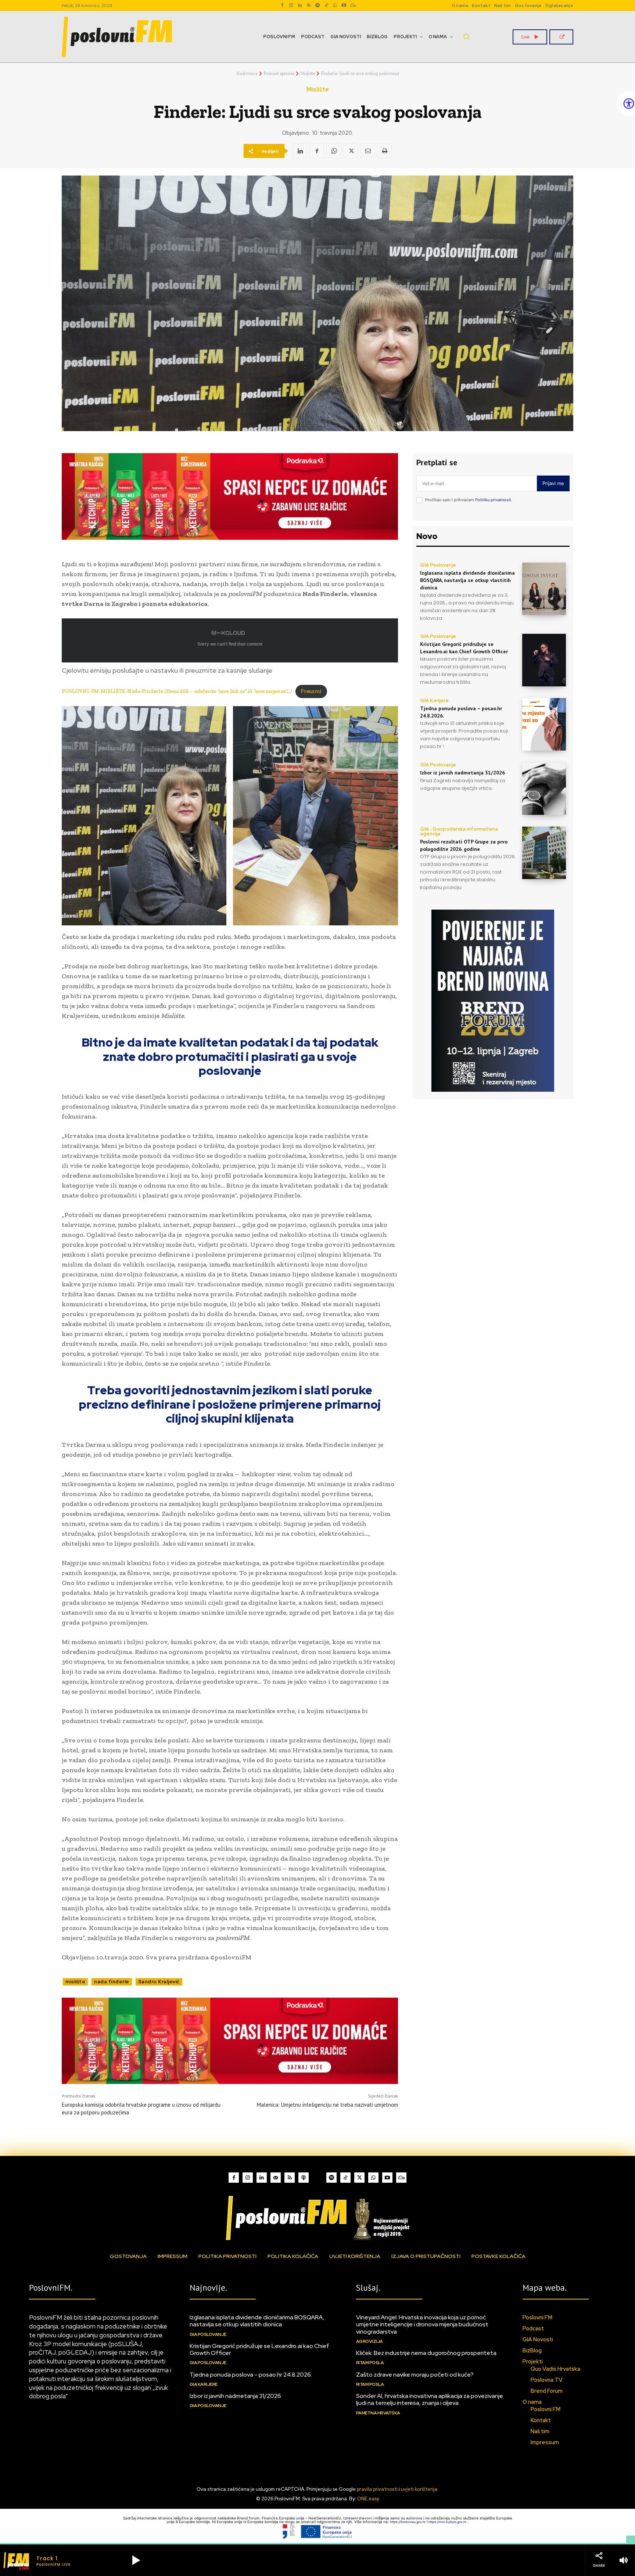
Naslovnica (247, 73)
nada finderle (112, 1982)
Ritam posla (370, 2363)
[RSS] (309, 6)
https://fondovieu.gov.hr (408, 2522)
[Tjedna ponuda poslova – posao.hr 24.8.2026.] (544, 724)
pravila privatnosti (377, 2489)
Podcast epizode (279, 73)
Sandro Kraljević (159, 1982)
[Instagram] (291, 6)
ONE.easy (368, 2499)
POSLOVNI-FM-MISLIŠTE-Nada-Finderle (177, 691)
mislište (75, 1982)
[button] (466, 36)
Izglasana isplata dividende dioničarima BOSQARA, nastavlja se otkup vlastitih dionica (467, 580)
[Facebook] (282, 6)
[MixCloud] (401, 2178)
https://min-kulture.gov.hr (448, 2522)
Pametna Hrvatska (378, 2413)
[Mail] (276, 2178)
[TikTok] (326, 6)
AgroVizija (369, 2341)
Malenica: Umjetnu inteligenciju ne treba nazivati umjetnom (327, 2105)
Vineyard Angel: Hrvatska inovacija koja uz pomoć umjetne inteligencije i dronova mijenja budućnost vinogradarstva (422, 2324)
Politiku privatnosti (493, 500)
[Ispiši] (384, 151)
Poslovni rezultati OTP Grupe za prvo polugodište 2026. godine (464, 845)
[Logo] (317, 2218)
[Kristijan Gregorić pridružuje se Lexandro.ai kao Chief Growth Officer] (544, 660)
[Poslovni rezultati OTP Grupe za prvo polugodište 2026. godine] (544, 853)
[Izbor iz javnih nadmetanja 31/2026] (544, 789)
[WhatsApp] (335, 6)
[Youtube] (344, 6)
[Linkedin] (300, 6)
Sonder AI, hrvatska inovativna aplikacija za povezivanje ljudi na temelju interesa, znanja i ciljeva (430, 2399)
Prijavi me (553, 483)
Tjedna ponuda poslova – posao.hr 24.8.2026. (251, 2375)
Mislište (308, 73)
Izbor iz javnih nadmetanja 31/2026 (462, 773)
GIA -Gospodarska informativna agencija (459, 831)
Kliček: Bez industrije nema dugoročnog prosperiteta (426, 2353)
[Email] (367, 151)
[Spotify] (317, 6)
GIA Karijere (434, 700)
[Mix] (353, 6)
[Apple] (304, 2178)
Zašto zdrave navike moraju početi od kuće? (415, 2375)
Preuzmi (311, 691)
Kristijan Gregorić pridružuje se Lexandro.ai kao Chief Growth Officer (259, 2349)
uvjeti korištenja (419, 2489)
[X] (351, 151)
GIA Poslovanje (438, 565)
